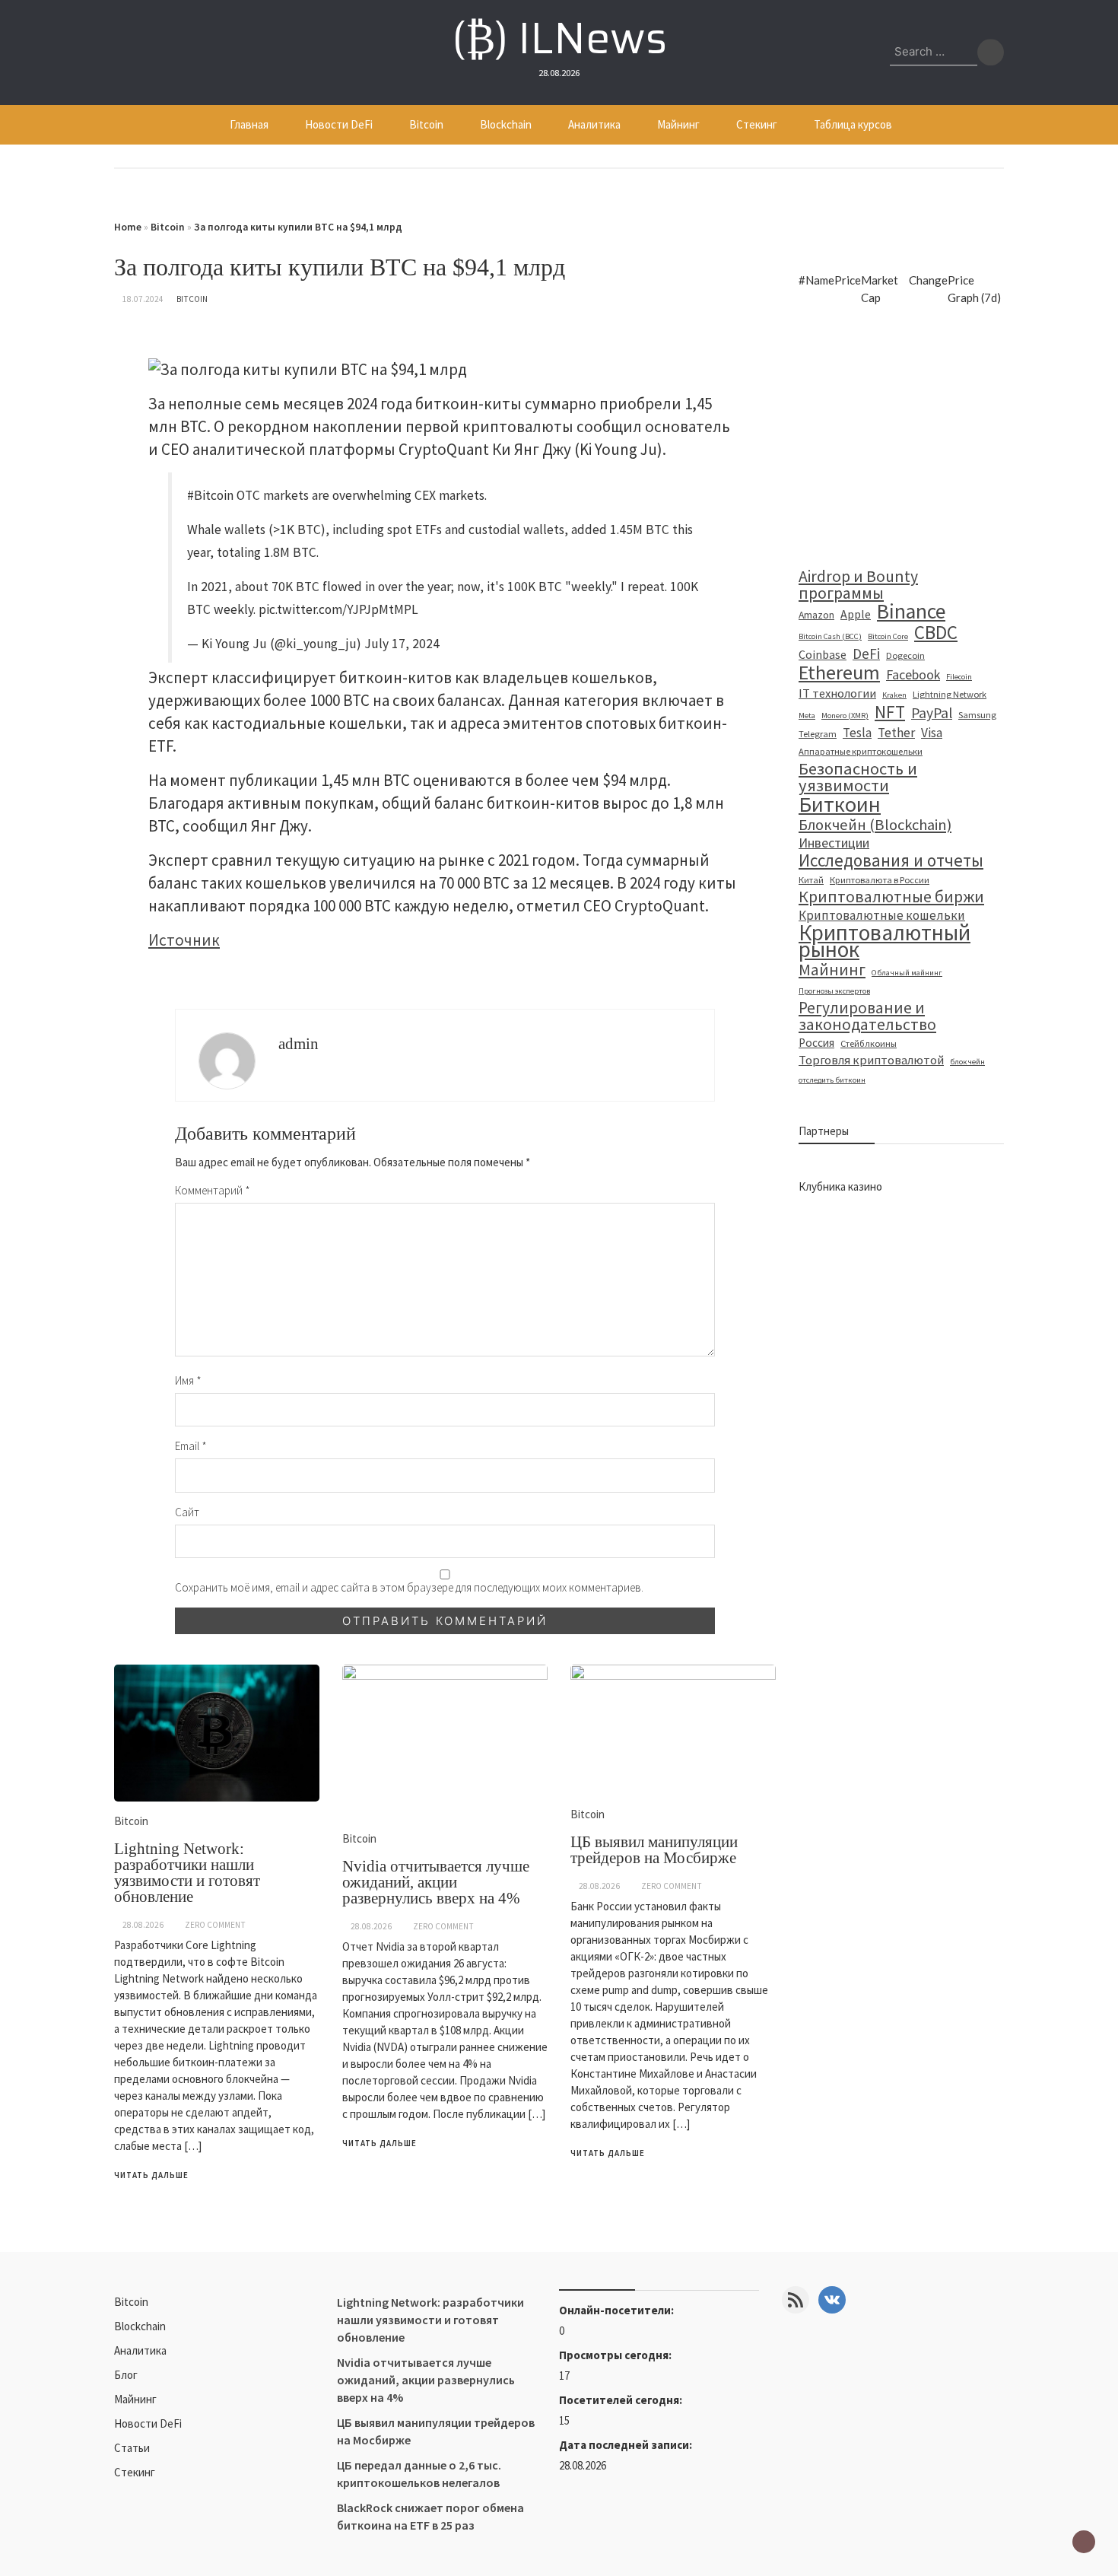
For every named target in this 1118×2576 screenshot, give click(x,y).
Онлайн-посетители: (618, 2310)
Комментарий (213, 1190)
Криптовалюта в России (880, 880)
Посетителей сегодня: (622, 2400)
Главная (249, 124)
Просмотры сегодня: (616, 2355)
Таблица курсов (853, 124)
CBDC (936, 632)
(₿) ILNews (559, 38)
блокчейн (967, 1062)
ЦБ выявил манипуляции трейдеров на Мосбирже (654, 1850)
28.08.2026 (143, 1925)
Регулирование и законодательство (867, 1016)
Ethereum (839, 673)
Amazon (816, 615)
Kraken (894, 695)
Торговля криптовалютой (871, 1060)
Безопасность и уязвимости (858, 777)
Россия (816, 1043)
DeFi (866, 654)
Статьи (132, 2448)
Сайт (187, 1512)
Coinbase (823, 654)
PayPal (932, 713)
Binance (911, 612)
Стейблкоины (869, 1043)
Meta (807, 716)
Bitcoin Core (888, 636)
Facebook (913, 675)
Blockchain (506, 124)
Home (128, 227)
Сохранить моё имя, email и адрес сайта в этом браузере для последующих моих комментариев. (409, 1587)
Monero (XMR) (845, 716)
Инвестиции (834, 843)
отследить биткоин (832, 1080)
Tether (896, 733)
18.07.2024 (143, 299)
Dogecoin (905, 655)
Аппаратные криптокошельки (861, 751)
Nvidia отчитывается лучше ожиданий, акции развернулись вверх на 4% (436, 1882)
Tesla (857, 733)
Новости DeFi (339, 124)
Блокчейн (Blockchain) (875, 825)
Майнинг (678, 124)
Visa (932, 733)
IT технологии (837, 693)
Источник (184, 940)
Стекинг (757, 124)
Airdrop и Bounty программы (858, 585)
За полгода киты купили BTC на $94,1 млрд (298, 227)
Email (191, 1446)
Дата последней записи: (627, 2445)
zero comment (215, 1925)
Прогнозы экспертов (834, 991)
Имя (188, 1380)
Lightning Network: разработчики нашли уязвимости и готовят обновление (187, 1873)
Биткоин (840, 804)
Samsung (977, 715)
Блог (126, 2375)
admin (299, 1044)
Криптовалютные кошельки (882, 915)
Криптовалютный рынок (885, 941)
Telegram (818, 734)
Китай (811, 880)
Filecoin (959, 677)
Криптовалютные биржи (891, 897)
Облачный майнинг (907, 973)
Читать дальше (151, 2175)
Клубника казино (840, 1186)
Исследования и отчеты (891, 860)
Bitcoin (426, 124)
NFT (890, 712)
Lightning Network (950, 694)
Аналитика (594, 124)
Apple (856, 614)
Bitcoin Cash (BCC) (830, 636)
